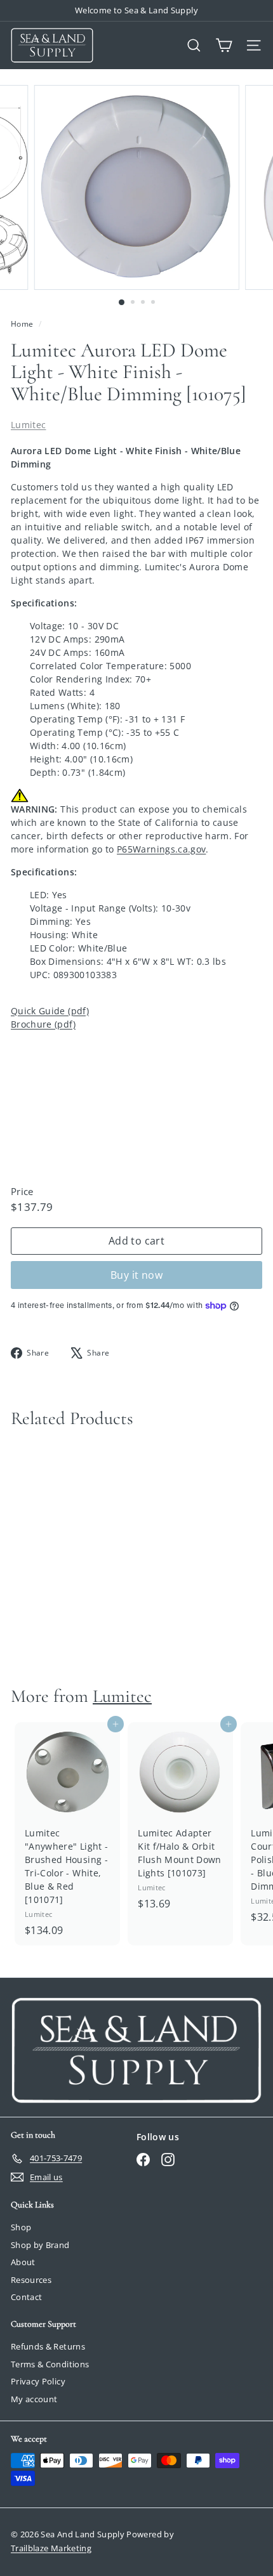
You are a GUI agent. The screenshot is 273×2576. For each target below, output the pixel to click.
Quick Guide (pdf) (50, 1011)
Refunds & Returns (48, 2346)
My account (34, 2399)
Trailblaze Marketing (51, 2548)
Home (23, 324)
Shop (21, 2227)
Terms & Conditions (50, 2364)
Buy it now (136, 1275)
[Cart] (224, 45)
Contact (26, 2297)
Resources (31, 2280)
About (23, 2262)
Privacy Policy (38, 2381)
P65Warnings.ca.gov (161, 849)
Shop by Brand (40, 2245)
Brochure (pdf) (43, 1024)
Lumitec (28, 425)
